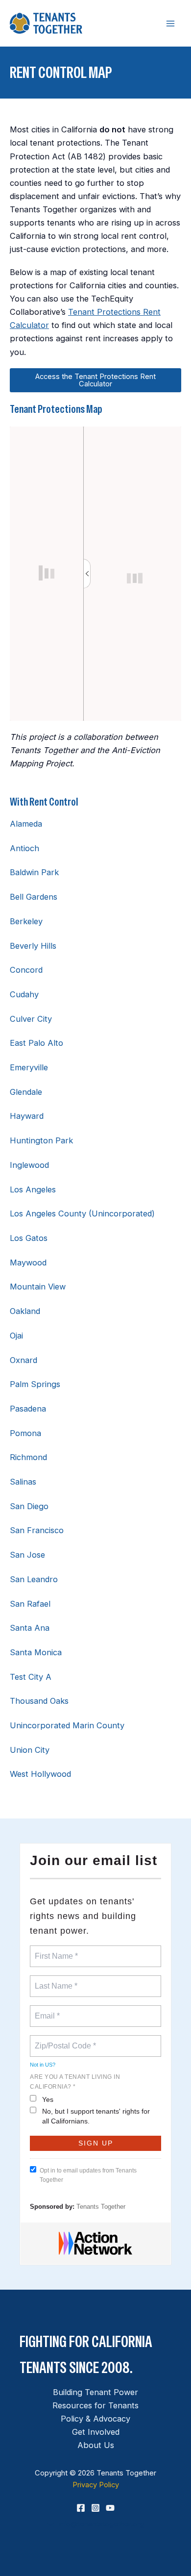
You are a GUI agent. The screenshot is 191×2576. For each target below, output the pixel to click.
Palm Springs (35, 1384)
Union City (30, 1750)
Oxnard (24, 1360)
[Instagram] (95, 2508)
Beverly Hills (33, 946)
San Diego (29, 1506)
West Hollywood (40, 1774)
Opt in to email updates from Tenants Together (88, 2175)
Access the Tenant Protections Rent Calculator (95, 380)
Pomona (25, 1433)
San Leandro (34, 1579)
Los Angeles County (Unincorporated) (82, 1213)
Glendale (26, 1092)
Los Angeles (33, 1189)
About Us (96, 2445)
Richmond (28, 1457)
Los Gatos (29, 1238)
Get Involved (96, 2432)
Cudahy (24, 994)
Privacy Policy (96, 2485)
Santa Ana (30, 1628)
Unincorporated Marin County (67, 1725)
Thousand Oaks (39, 1701)
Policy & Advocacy (95, 2419)
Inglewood (29, 1165)
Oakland (25, 1311)
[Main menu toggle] (170, 23)
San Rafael (30, 1604)
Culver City (31, 1019)
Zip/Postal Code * (63, 2040)
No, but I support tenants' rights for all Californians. (96, 2116)
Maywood (28, 1263)
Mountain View (38, 1287)
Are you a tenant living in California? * (75, 2082)
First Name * (55, 1950)
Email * (46, 2010)
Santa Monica (36, 1652)
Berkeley (26, 921)
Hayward (27, 1116)
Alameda (26, 824)
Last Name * (54, 1980)
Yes (48, 2099)
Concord (26, 970)
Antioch (24, 848)
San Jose (27, 1555)
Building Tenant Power (95, 2392)
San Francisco (37, 1530)
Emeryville (29, 1067)
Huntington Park (41, 1140)
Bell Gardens (34, 897)
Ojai (16, 1336)
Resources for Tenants (95, 2405)
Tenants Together (101, 2207)
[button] (95, 2524)
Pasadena (28, 1409)
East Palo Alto (36, 1043)
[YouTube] (110, 2508)
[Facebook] (81, 2508)
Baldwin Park (34, 872)
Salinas (23, 1482)
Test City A (31, 1677)
